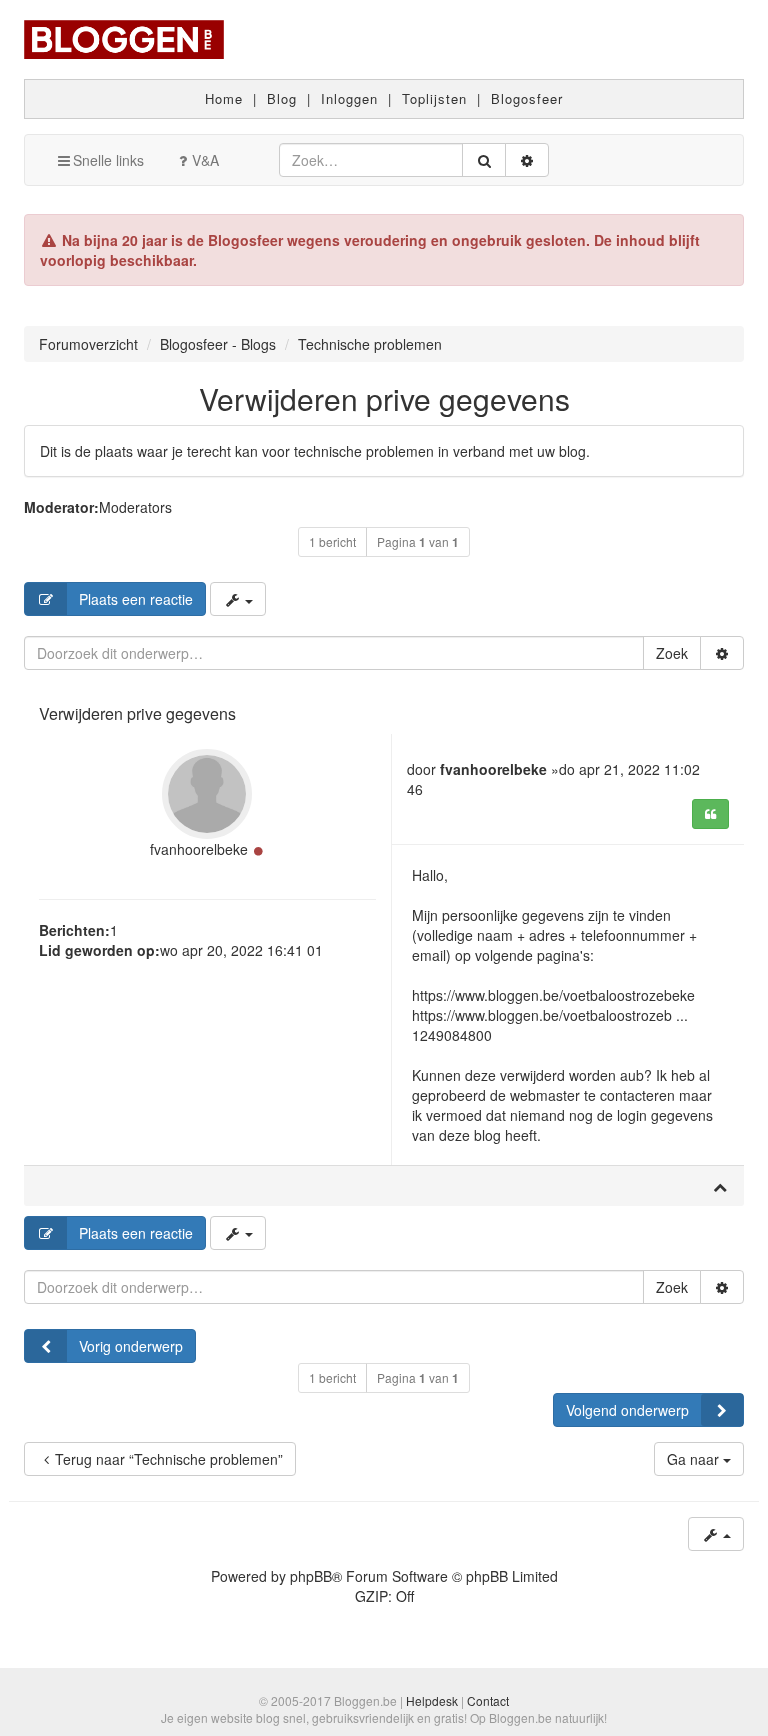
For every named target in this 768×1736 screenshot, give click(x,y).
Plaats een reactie (136, 599)
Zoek (672, 653)
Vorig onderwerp (131, 1346)
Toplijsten (434, 98)
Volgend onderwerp (627, 1410)
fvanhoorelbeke (199, 849)
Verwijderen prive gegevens (384, 398)
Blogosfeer (527, 98)
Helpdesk (432, 1700)
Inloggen (349, 98)
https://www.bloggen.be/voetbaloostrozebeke (553, 995)
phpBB (311, 1576)
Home (224, 98)
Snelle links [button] (108, 160)
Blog (282, 98)
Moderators (135, 507)
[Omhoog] (720, 1186)
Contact (488, 1700)
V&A (205, 160)
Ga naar (695, 1459)
